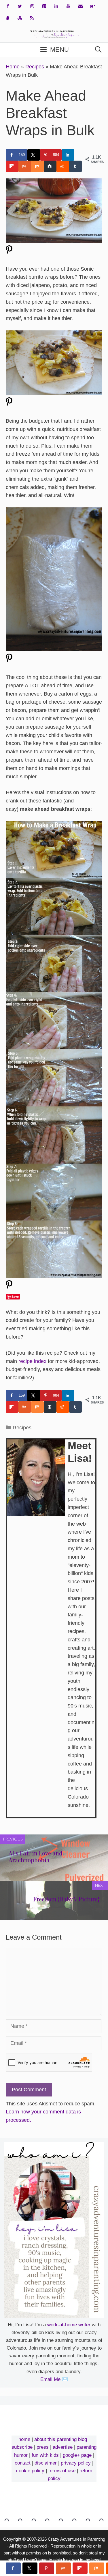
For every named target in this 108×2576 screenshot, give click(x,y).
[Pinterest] (44, 6)
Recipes (35, 67)
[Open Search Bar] (98, 50)
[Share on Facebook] (13, 2568)
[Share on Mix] (37, 166)
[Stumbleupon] (20, 18)
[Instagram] (32, 6)
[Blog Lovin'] (92, 7)
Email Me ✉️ (54, 2379)
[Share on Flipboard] (12, 166)
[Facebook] (8, 6)
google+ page (77, 2455)
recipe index (32, 1361)
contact (23, 2463)
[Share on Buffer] (50, 166)
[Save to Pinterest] (47, 2568)
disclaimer (46, 2463)
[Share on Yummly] (25, 166)
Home (13, 67)
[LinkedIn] (56, 6)
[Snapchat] (8, 18)
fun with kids (45, 2455)
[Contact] (80, 6)
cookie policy (30, 2471)
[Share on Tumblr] (75, 166)
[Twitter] (20, 6)
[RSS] (32, 18)
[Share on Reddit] (63, 166)
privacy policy (76, 2463)
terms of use (62, 2471)
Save (15, 1296)
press (43, 2447)
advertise (63, 2447)
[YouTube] (68, 6)
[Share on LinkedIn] (68, 155)
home (24, 2439)
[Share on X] (34, 155)
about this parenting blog (61, 2439)
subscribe (22, 2447)
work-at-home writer (69, 2325)
